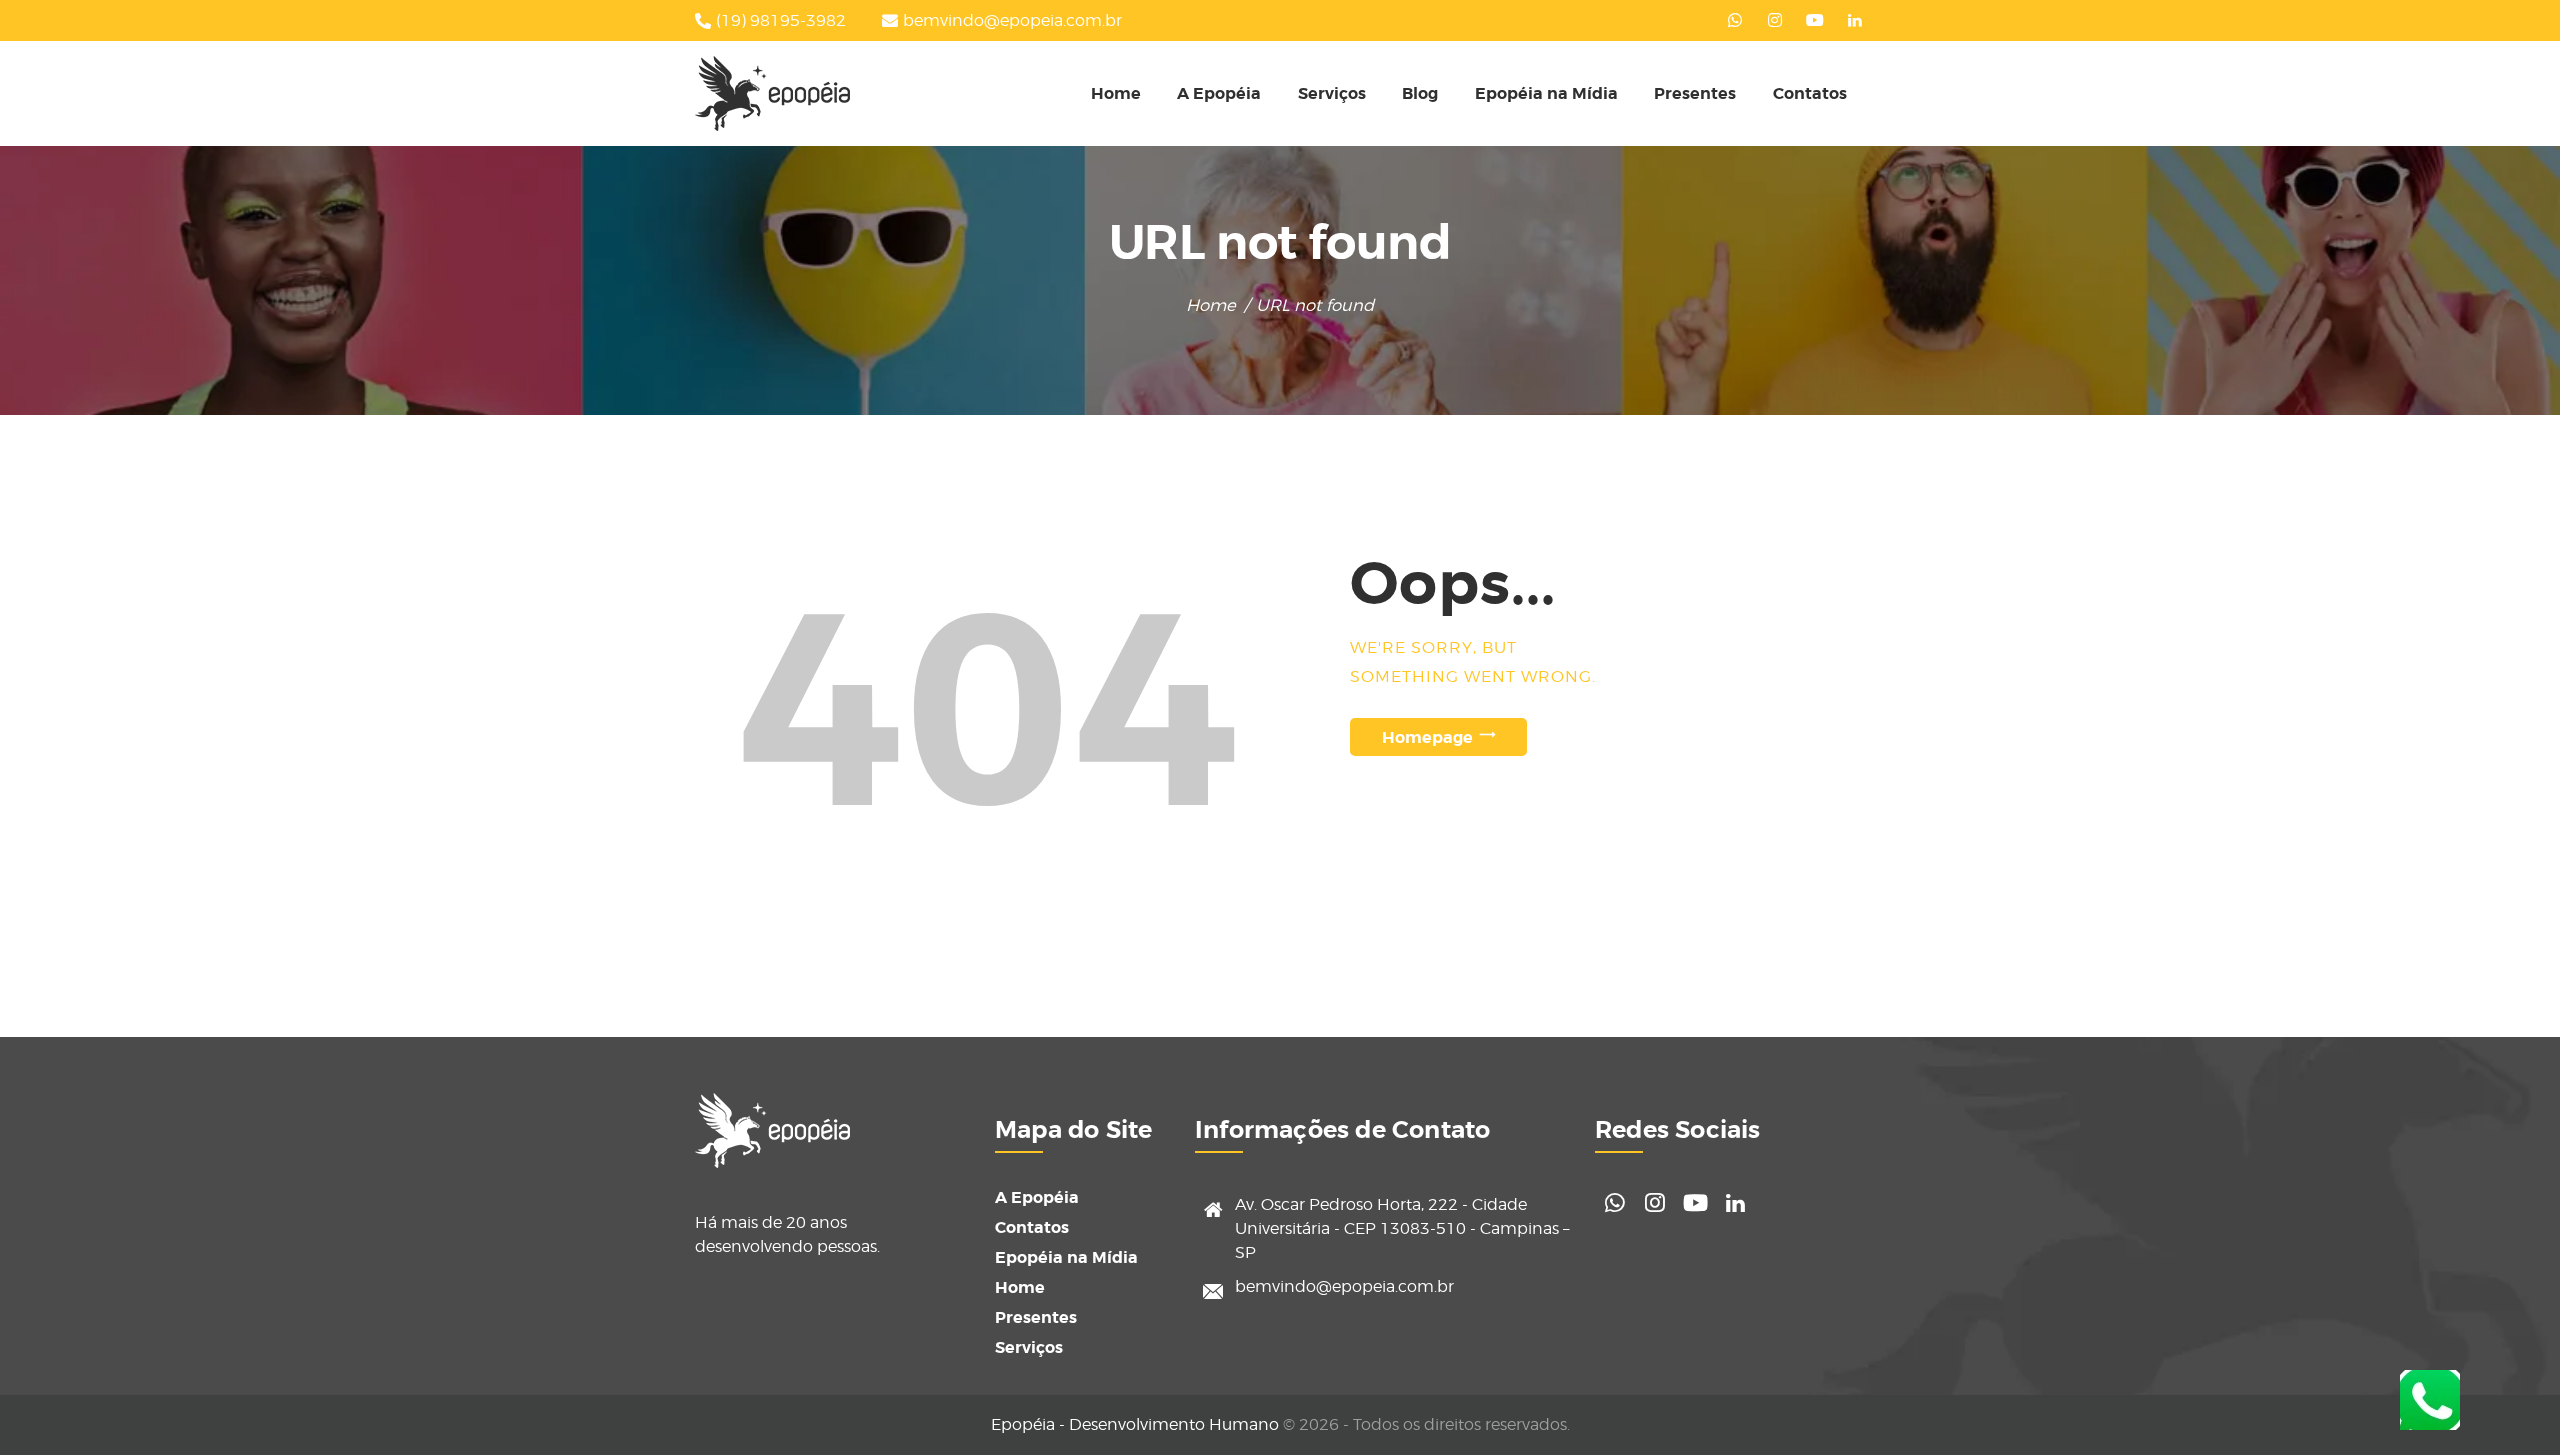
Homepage (1427, 736)
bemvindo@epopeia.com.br (1344, 1286)
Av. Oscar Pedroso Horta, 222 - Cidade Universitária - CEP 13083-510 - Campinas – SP (1402, 1228)
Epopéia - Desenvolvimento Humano (1135, 1424)
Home (1211, 305)
